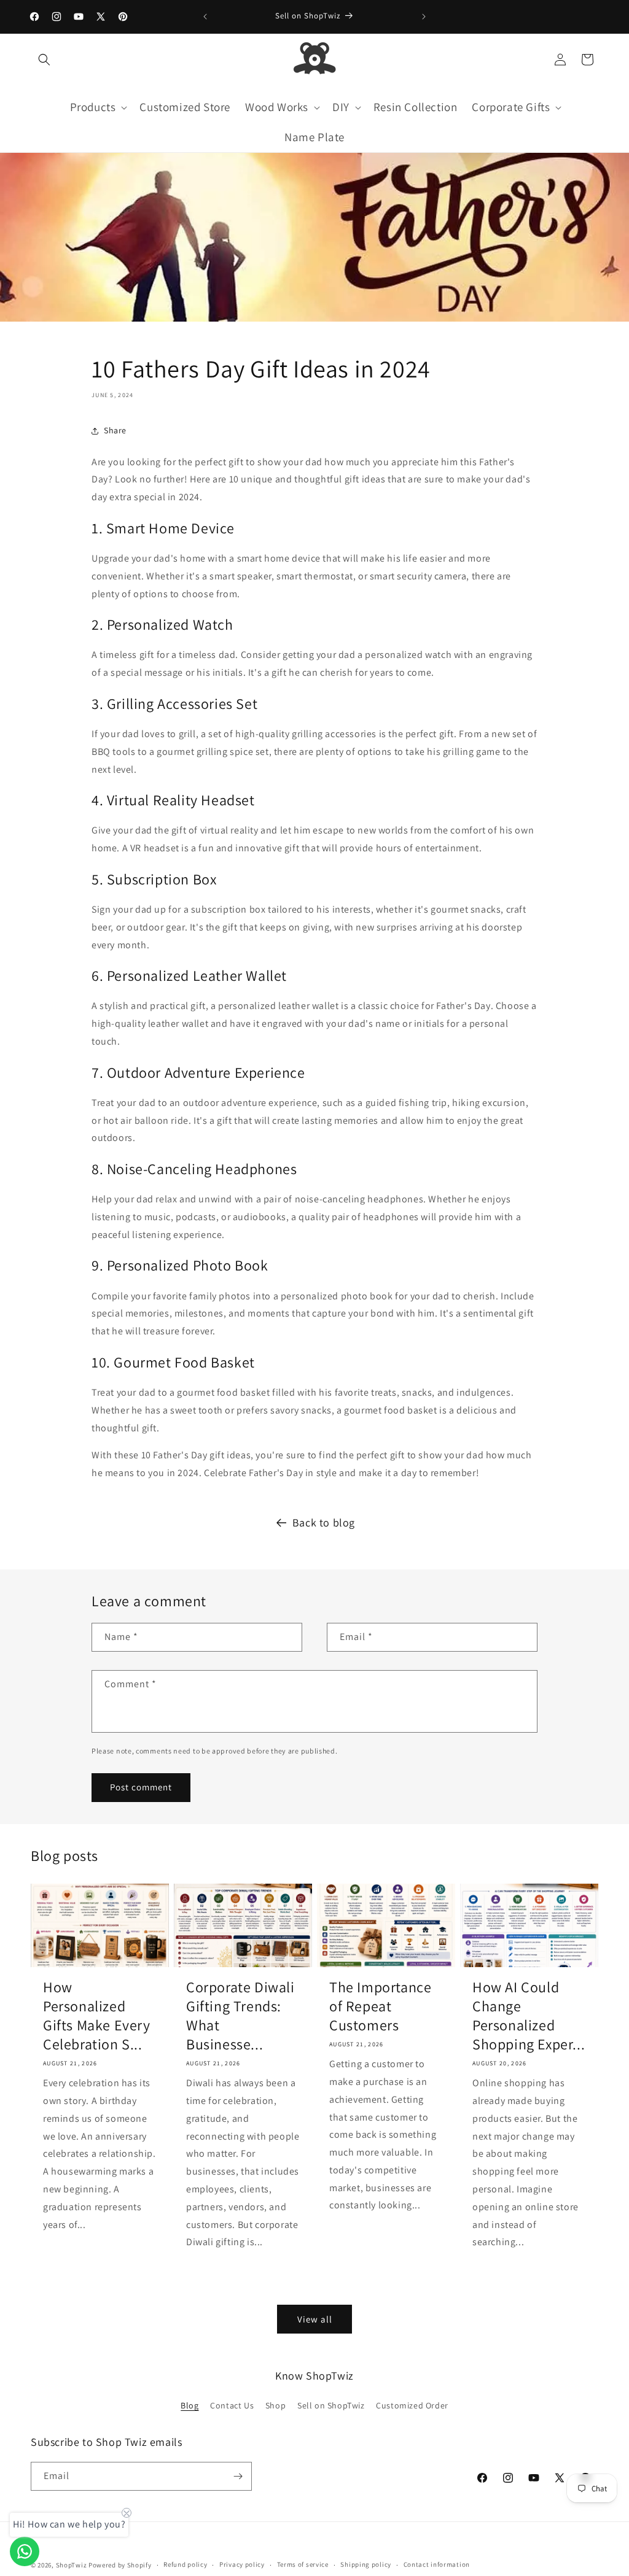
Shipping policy (366, 2564)
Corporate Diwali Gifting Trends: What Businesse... (240, 2016)
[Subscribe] (238, 2476)
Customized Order (412, 2405)
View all (315, 2319)
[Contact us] (25, 2551)
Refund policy (185, 2564)
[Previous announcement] (205, 17)
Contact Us (232, 2405)
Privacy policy (242, 2564)
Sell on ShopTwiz (331, 2405)
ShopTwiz (72, 2565)
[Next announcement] (424, 17)
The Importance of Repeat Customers (380, 2006)
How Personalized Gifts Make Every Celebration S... (97, 2016)
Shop (275, 2405)
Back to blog (324, 1522)
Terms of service (303, 2564)
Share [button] (115, 430)
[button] (44, 60)
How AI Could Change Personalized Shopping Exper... (529, 2016)
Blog (189, 2405)
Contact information (437, 2564)
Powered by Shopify (120, 2565)
